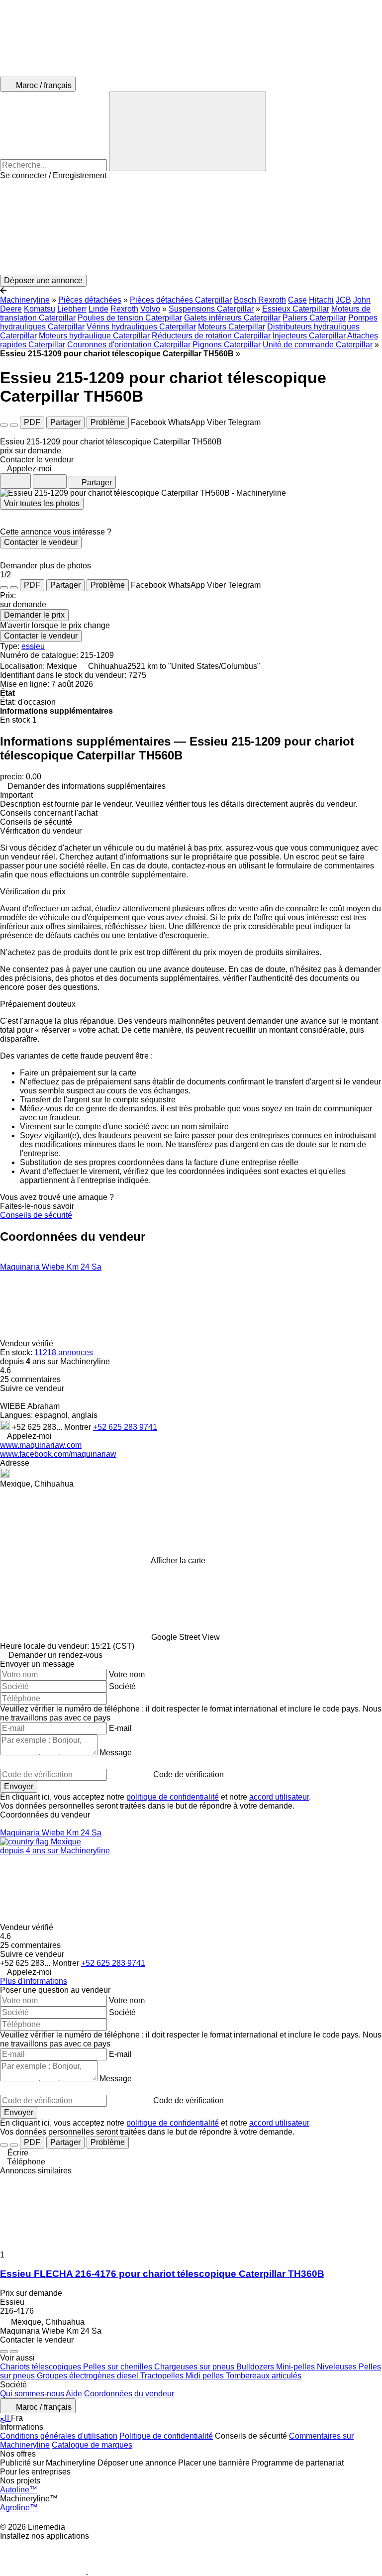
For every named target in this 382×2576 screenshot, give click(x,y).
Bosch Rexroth (260, 300)
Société (122, 1686)
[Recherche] (188, 131)
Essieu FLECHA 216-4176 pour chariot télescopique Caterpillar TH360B (162, 2274)
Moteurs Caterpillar (232, 327)
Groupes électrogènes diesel (89, 2376)
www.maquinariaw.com (41, 1445)
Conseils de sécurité (36, 1215)
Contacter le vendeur (41, 542)
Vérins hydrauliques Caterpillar (141, 327)
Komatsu (40, 309)
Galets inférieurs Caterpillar (232, 318)
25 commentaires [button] (30, 1379)
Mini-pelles (296, 2367)
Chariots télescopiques (42, 2367)
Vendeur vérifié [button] (28, 1343)
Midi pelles (206, 2376)
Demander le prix (34, 615)
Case (297, 300)
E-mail (120, 1728)
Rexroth (124, 309)
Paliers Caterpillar (314, 318)
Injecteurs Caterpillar (309, 336)
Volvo (150, 309)
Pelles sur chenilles (119, 2367)
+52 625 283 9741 (125, 1427)
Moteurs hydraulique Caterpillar (94, 336)
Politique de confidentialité (166, 2436)
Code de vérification (189, 1774)
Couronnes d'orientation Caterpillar (129, 345)
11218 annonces (64, 1352)
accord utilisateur (279, 1797)
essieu (33, 646)
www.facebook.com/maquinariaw (58, 1454)
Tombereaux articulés (264, 2376)
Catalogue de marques (92, 2445)
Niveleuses (338, 2367)
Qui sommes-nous (32, 2394)
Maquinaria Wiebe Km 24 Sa (51, 1267)
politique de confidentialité (173, 1797)
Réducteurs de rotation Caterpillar (211, 336)
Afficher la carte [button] (178, 1560)
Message (116, 1753)
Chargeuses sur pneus (195, 2367)
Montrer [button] (79, 1427)
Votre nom (127, 1674)
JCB (343, 300)
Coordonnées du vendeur (129, 2394)
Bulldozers (256, 2367)
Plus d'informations (34, 1981)
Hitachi (321, 300)
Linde (98, 309)
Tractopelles (163, 2376)
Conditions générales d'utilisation (59, 2436)
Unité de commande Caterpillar (318, 345)
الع (5, 2418)
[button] (191, 227)
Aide (74, 2394)
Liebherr (72, 309)
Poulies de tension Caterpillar (130, 318)
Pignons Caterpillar (227, 345)
